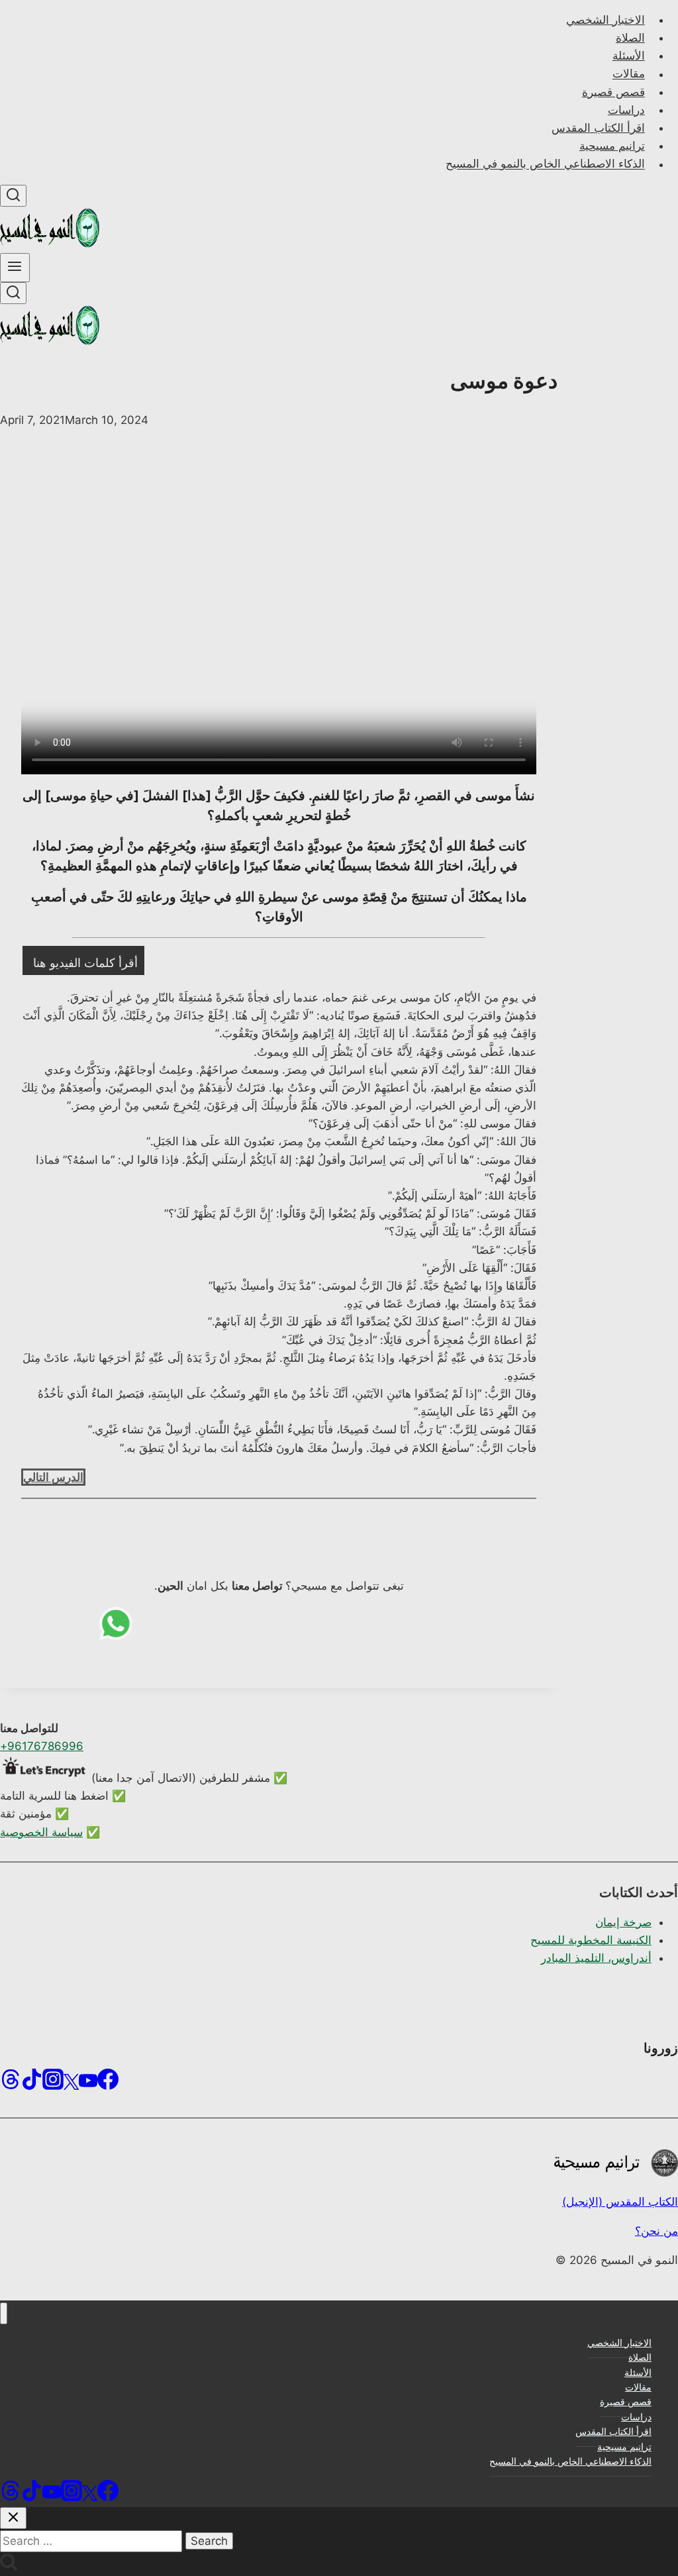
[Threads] (11, 2084)
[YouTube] (88, 2084)
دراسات (626, 110)
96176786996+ (42, 1746)
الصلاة (630, 38)
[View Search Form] (13, 196)
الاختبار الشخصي (605, 20)
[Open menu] (15, 268)
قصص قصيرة (613, 92)
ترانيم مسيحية (612, 146)
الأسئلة (629, 56)
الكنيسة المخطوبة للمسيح (591, 1940)
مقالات (629, 74)
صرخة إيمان (623, 1922)
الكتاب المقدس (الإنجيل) (620, 2202)
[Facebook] (108, 2084)
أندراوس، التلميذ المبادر (596, 1958)
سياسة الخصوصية (41, 1832)
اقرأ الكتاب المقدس (598, 128)
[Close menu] (4, 2313)
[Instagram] (53, 2084)
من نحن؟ (656, 2231)
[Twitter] (71, 2084)
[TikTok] (32, 2084)
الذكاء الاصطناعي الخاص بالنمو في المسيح (545, 164)
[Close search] (13, 2518)
